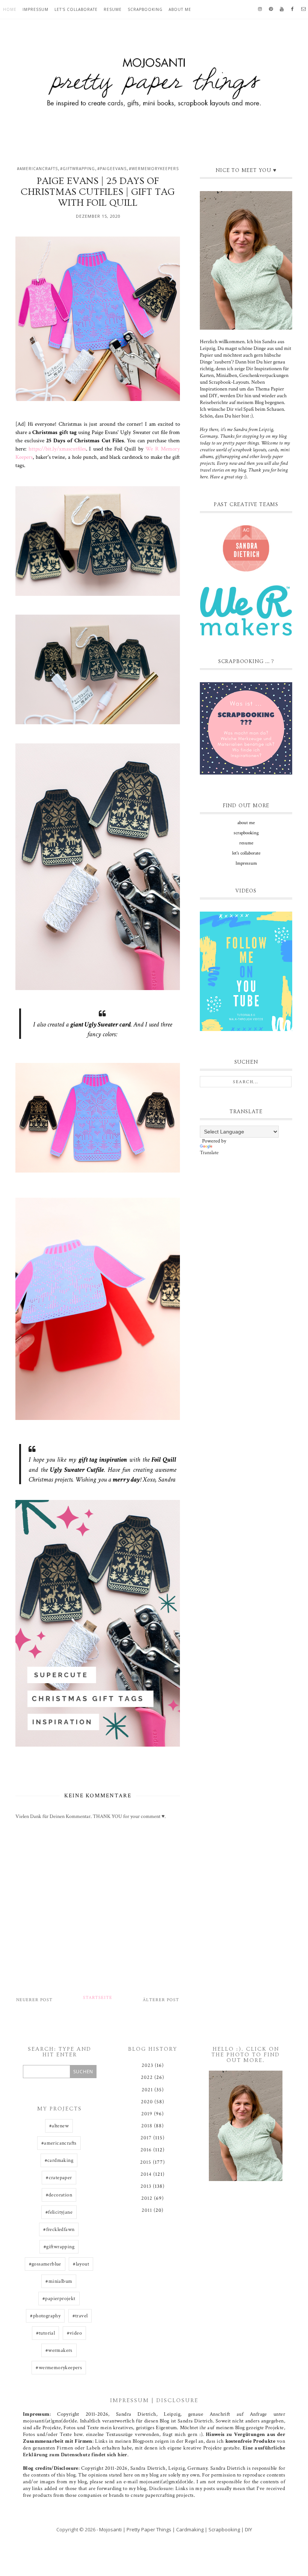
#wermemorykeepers (154, 169)
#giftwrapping (78, 169)
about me (180, 9)
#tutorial (46, 2333)
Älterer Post (161, 2000)
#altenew (59, 2126)
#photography (45, 2316)
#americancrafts (37, 169)
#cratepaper (59, 2178)
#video (74, 2333)
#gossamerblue (45, 2264)
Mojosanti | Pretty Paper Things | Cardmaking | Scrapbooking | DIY (176, 2529)
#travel (80, 2316)
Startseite (98, 1998)
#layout (81, 2264)
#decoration (59, 2195)
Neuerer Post (34, 2000)
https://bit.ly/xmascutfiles (57, 449)
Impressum (35, 9)
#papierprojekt (59, 2299)
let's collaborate (76, 9)
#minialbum (59, 2281)
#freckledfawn (59, 2229)
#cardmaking (59, 2160)
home (10, 9)
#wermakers (59, 2350)
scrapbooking (145, 9)
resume (113, 9)
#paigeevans (112, 169)
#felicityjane (59, 2212)
